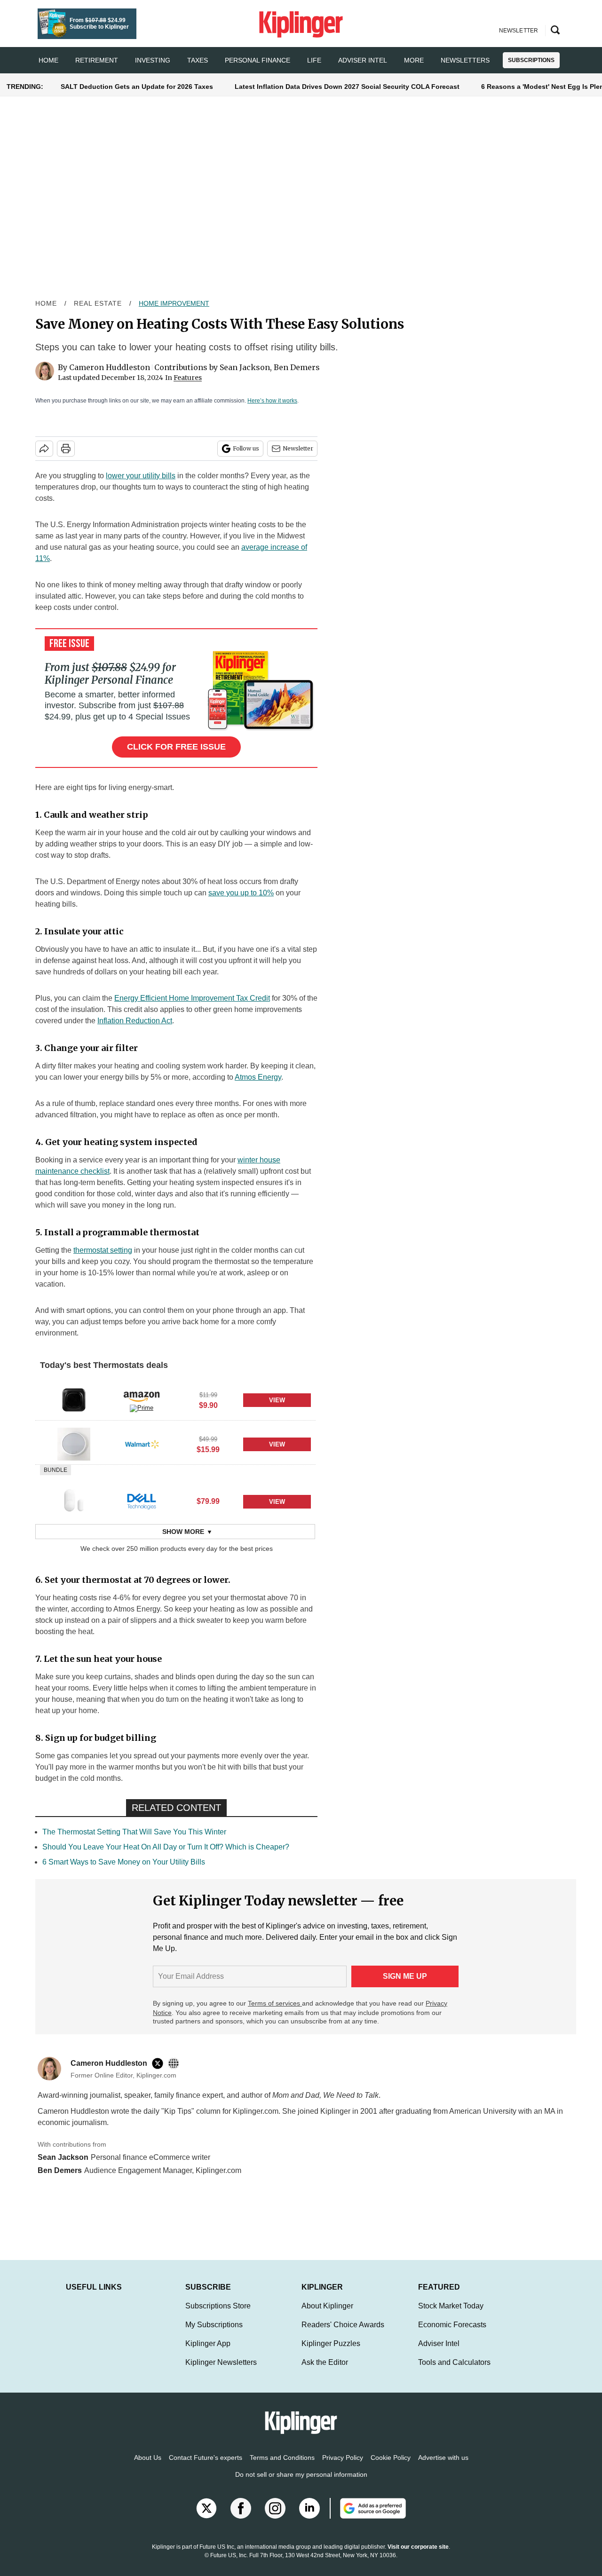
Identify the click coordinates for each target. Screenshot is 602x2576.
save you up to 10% (241, 893)
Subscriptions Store (218, 2315)
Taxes (198, 60)
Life (314, 60)
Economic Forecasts (452, 2334)
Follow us (246, 448)
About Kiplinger (327, 2315)
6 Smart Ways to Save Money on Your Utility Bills (124, 1862)
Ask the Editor (325, 2372)
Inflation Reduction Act (135, 1021)
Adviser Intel (363, 60)
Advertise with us (443, 2467)
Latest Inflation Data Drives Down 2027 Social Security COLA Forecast (347, 87)
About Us (148, 2467)
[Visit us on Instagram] (275, 2518)
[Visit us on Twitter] (206, 2518)
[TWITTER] (160, 2063)
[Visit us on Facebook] (241, 2518)
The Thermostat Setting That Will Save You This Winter (134, 1832)
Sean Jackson (245, 367)
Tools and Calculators (454, 2372)
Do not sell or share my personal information (301, 2484)
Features (188, 378)
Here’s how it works (272, 401)
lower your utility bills (141, 476)
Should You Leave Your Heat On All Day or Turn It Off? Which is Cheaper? (166, 1847)
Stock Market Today (451, 2315)
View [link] (277, 1400)
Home (46, 303)
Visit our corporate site (418, 2556)
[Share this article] (44, 449)
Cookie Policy (391, 2467)
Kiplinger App (208, 2353)
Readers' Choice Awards (343, 2334)
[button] (175, 1399)
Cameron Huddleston (110, 367)
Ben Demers (297, 367)
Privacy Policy (343, 2467)
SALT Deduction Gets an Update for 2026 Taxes (137, 87)
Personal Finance (257, 60)
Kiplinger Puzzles (331, 2353)
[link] (74, 1400)
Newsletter (298, 448)
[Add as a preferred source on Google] (368, 2518)
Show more (183, 1532)
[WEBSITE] (176, 2063)
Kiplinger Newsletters (221, 2372)
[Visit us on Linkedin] (309, 2518)
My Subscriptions (214, 2334)
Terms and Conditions (282, 2467)
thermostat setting (103, 1250)
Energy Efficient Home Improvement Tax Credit (192, 998)
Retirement (97, 60)
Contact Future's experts (206, 2467)
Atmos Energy (258, 1077)
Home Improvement (174, 303)
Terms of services (275, 2003)
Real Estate (98, 303)
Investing (153, 60)
